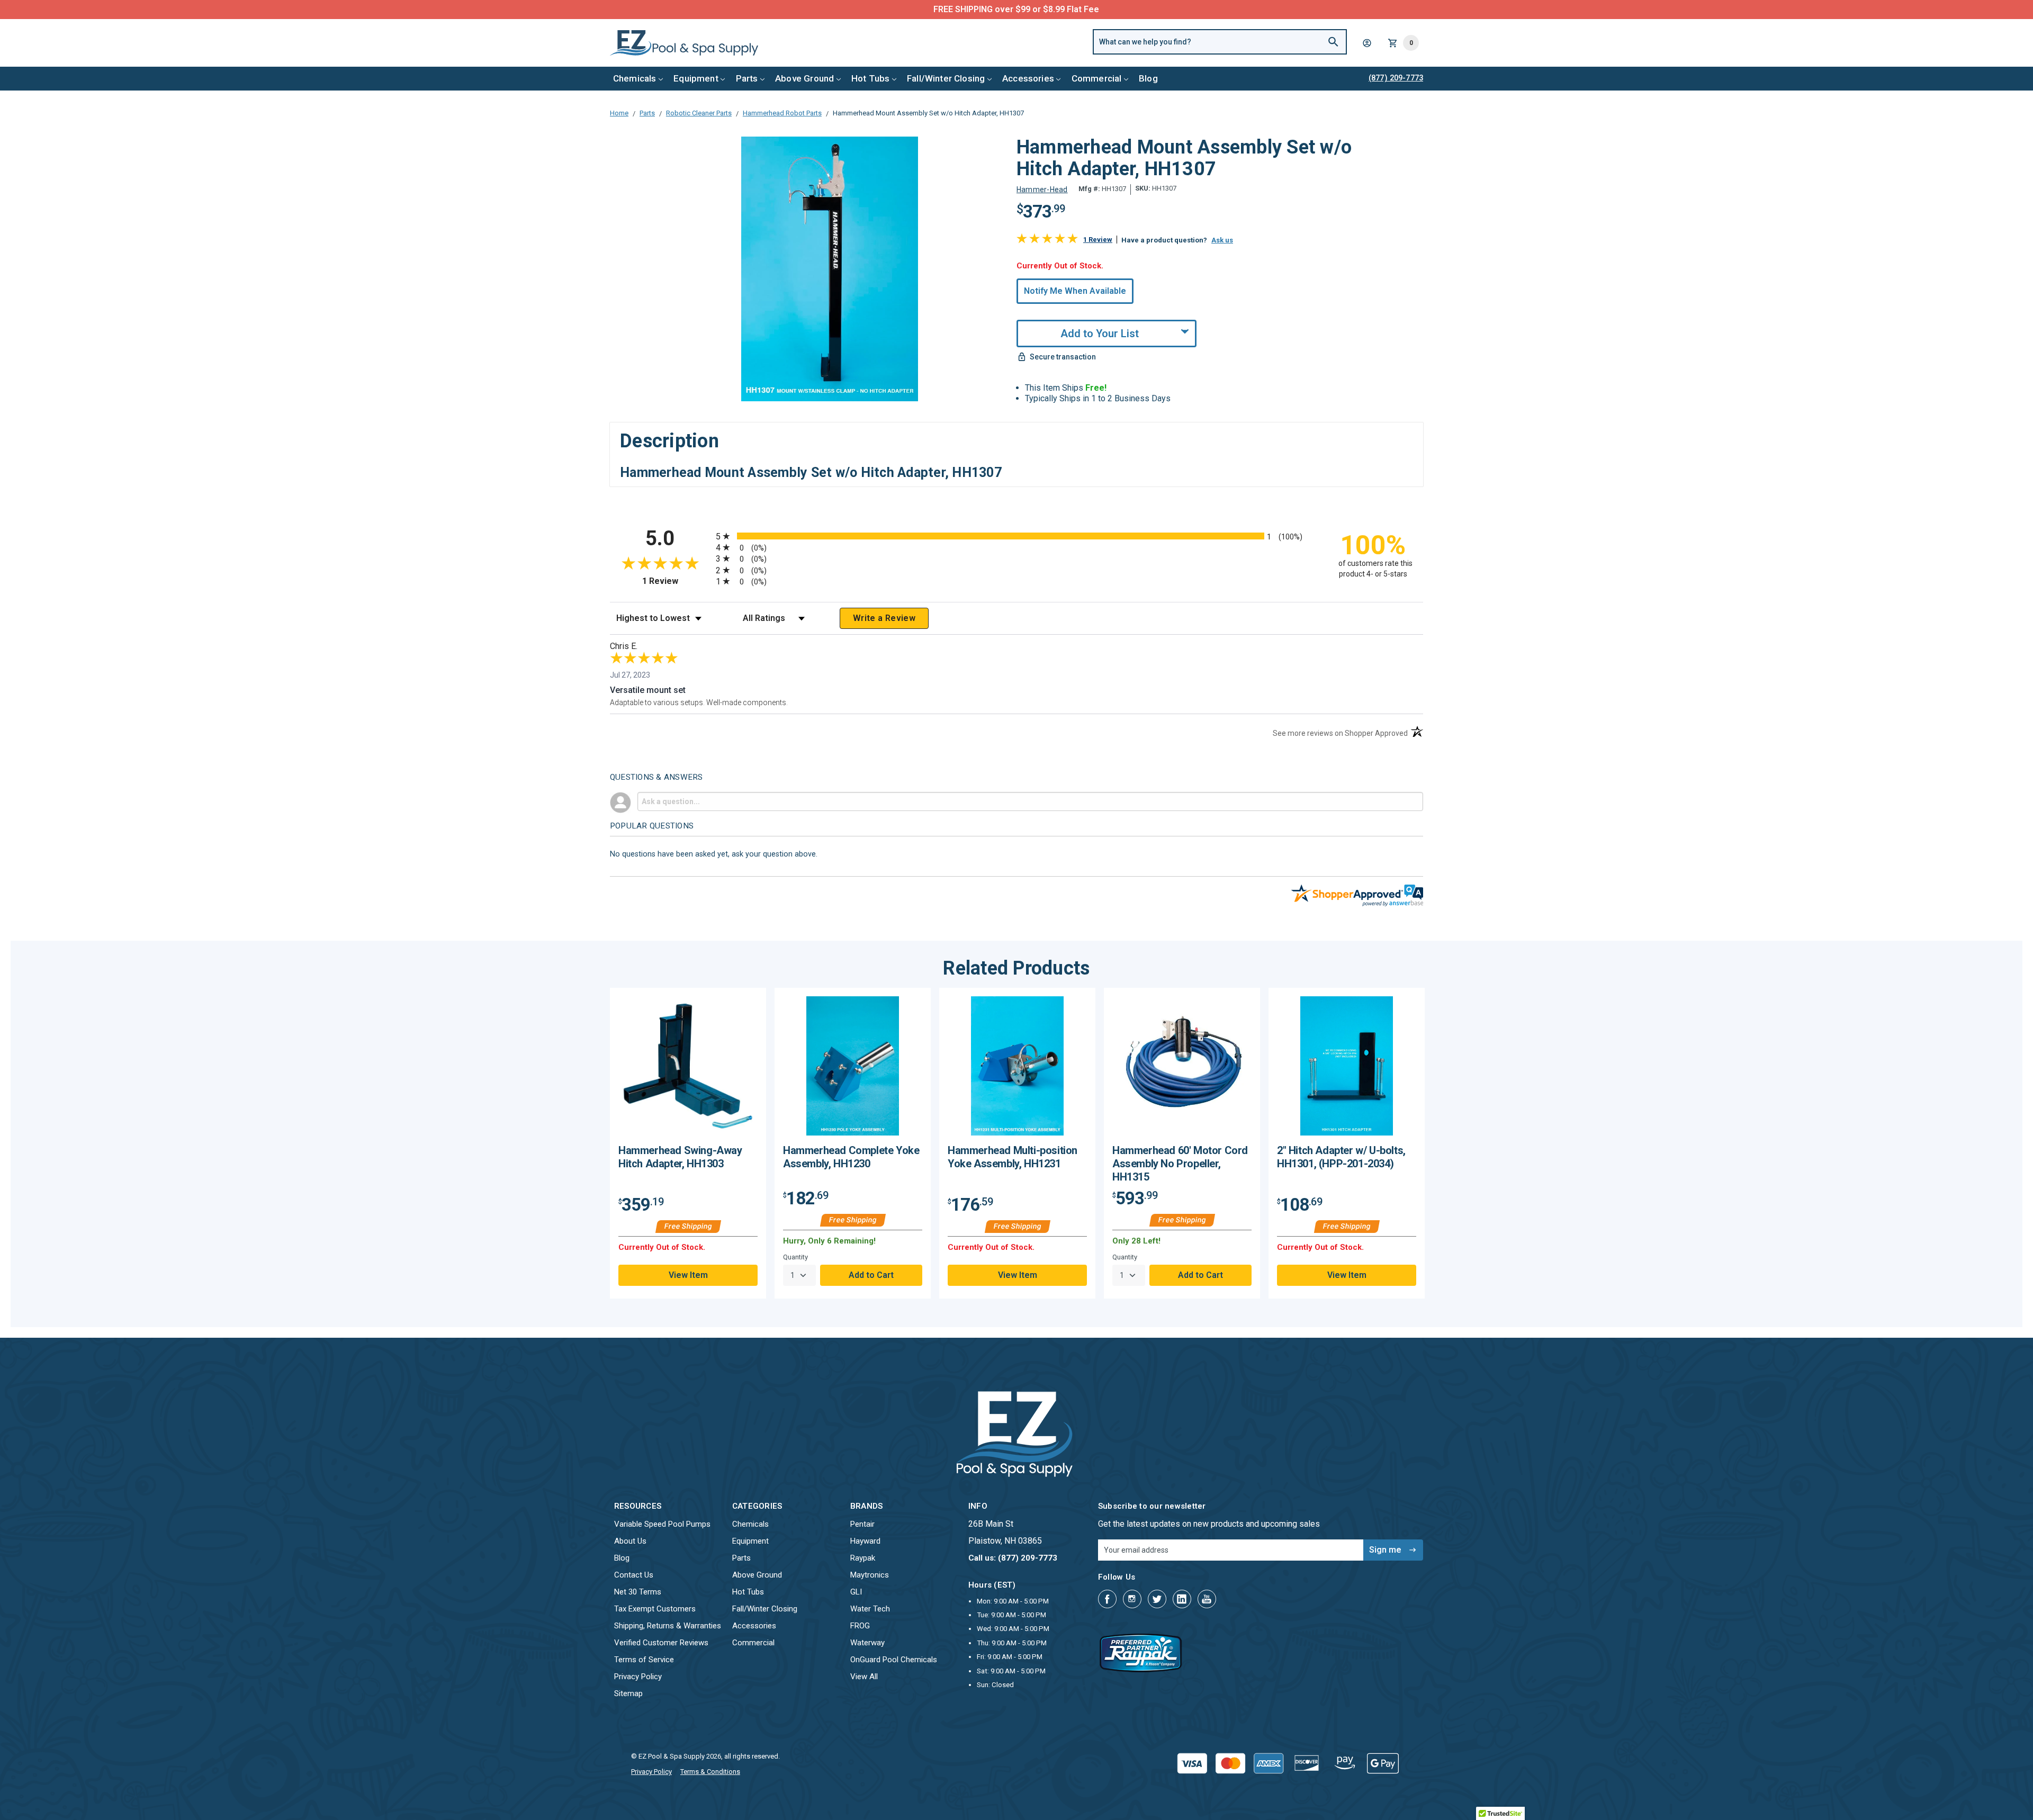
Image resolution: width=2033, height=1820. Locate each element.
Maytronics (870, 1575)
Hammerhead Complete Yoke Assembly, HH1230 (851, 1157)
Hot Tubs (870, 78)
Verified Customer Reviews (661, 1643)
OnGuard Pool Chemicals (894, 1660)
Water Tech (870, 1609)
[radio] (1016, 536)
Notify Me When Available (1075, 291)
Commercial (1097, 78)
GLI (856, 1592)
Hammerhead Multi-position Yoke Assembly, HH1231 (1013, 1157)
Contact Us (634, 1575)
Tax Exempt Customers (655, 1609)
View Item (688, 1275)
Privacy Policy (638, 1677)
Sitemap (628, 1693)
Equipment (696, 78)
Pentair (862, 1524)
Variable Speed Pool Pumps (662, 1524)
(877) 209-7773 (1056, 9)
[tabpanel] (688, 1143)
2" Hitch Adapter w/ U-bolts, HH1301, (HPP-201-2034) (1341, 1157)
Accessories (1028, 78)
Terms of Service (644, 1660)
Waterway (867, 1643)
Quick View (688, 1070)
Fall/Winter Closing (946, 78)
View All (864, 1677)
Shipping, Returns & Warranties (668, 1626)
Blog (1148, 78)
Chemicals (635, 78)
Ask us (1222, 240)
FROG (860, 1626)
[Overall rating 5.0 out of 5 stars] (1047, 241)
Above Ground (804, 78)
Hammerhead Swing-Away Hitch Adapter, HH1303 (680, 1157)
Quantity (795, 1257)
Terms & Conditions (710, 1772)
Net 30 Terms (638, 1592)
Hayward (865, 1541)
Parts (747, 78)
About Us (630, 1541)
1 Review (1098, 240)
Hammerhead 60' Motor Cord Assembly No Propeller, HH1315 (1180, 1164)
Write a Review (884, 618)
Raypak (863, 1558)
